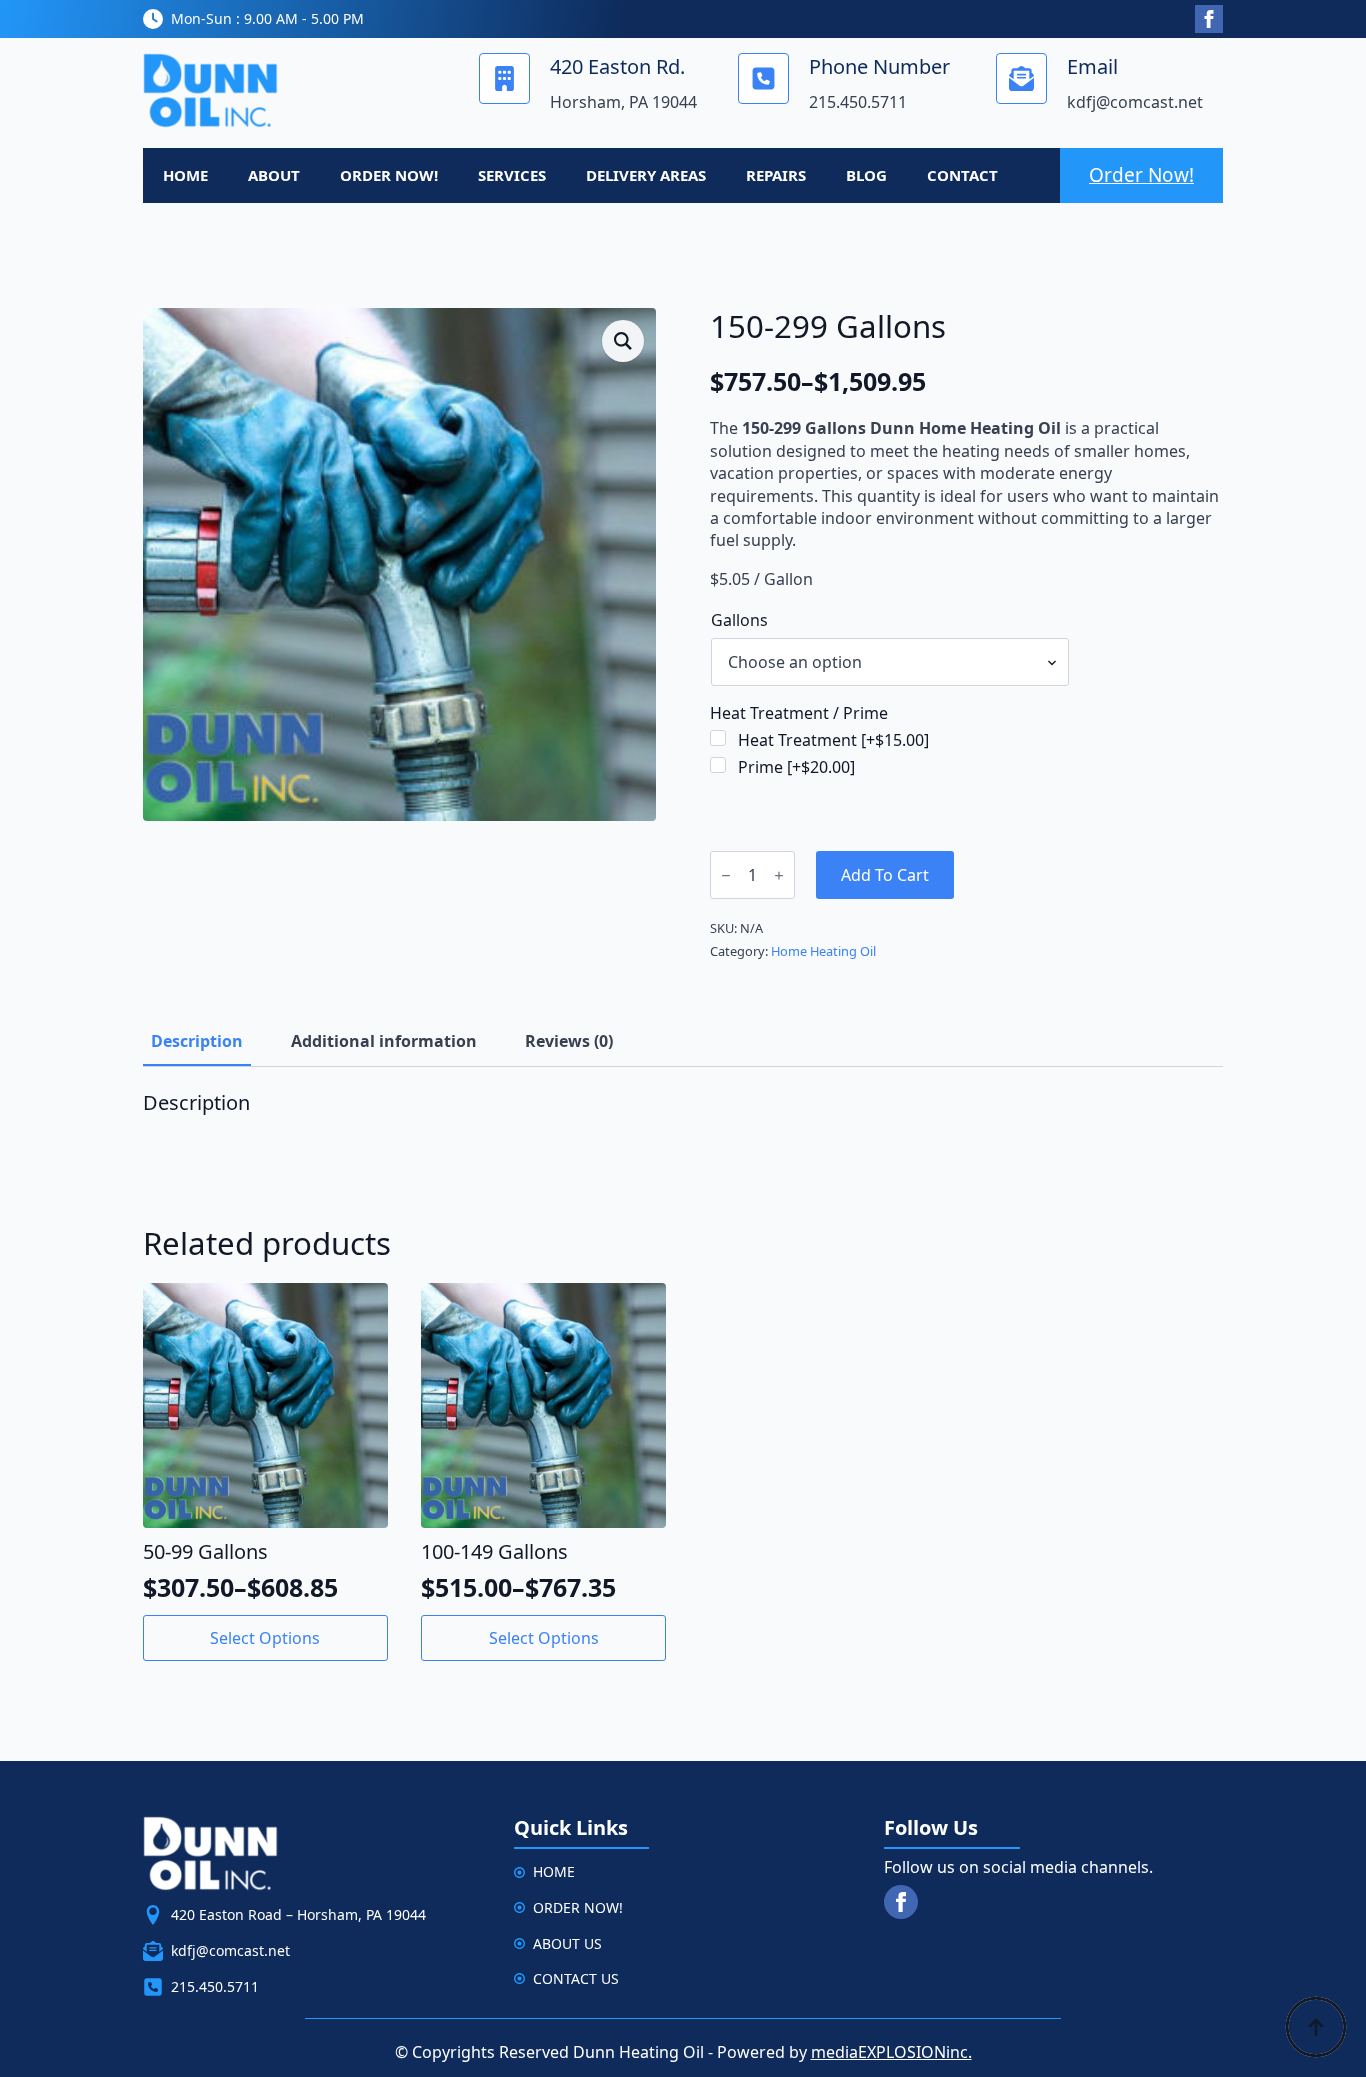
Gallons (739, 620)
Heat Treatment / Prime (799, 713)
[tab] (197, 1041)
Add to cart (885, 875)
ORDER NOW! (389, 175)
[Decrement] (726, 875)
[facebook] (1209, 19)
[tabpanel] (683, 1122)
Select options (265, 1638)
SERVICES (512, 175)
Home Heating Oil (823, 951)
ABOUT (274, 175)
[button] (623, 341)
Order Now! (1141, 175)
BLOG (866, 175)
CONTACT (962, 175)
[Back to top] (1316, 2027)
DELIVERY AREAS (646, 175)
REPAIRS (776, 175)
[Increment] (779, 875)
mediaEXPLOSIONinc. (891, 2052)
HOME (185, 175)
